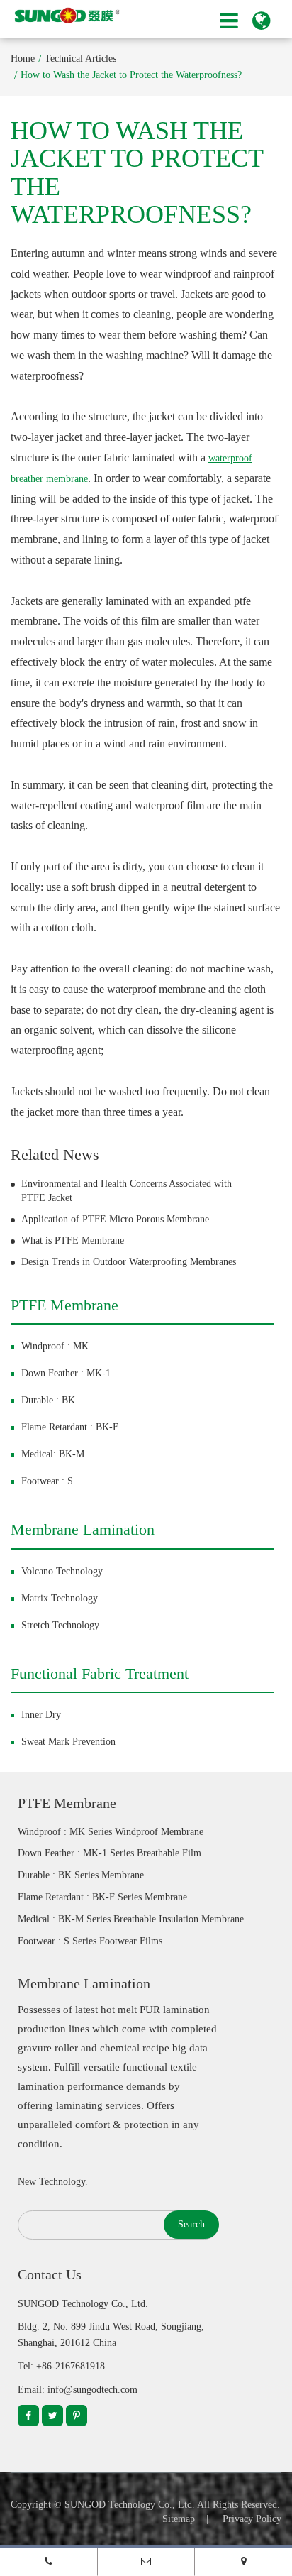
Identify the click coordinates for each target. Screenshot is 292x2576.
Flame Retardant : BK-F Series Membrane (102, 1897)
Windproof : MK (55, 1346)
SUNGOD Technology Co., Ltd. (130, 2505)
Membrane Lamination (83, 1529)
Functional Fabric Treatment (100, 1673)
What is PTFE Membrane (73, 1240)
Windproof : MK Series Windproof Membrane (111, 1832)
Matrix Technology (60, 1598)
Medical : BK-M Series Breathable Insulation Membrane (131, 1919)
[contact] (243, 2561)
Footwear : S (47, 1481)
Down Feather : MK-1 (66, 1373)
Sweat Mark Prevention (68, 1742)
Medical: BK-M (53, 1454)
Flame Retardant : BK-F (70, 1427)
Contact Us (50, 2274)
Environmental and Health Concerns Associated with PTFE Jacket (127, 1191)
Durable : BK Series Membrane (81, 1875)
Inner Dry (41, 1715)
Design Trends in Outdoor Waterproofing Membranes (129, 1262)
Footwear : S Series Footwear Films (90, 1941)
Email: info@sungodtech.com (78, 2390)
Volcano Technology (62, 1571)
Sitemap (179, 2519)
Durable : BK (48, 1400)
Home (23, 59)
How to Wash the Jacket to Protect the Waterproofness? (131, 75)
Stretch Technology (60, 1625)
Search (191, 2224)
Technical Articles (80, 59)
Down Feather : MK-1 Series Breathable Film (109, 1853)
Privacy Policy (252, 2519)
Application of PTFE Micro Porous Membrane (115, 1219)
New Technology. (53, 2182)
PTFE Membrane (64, 1305)
